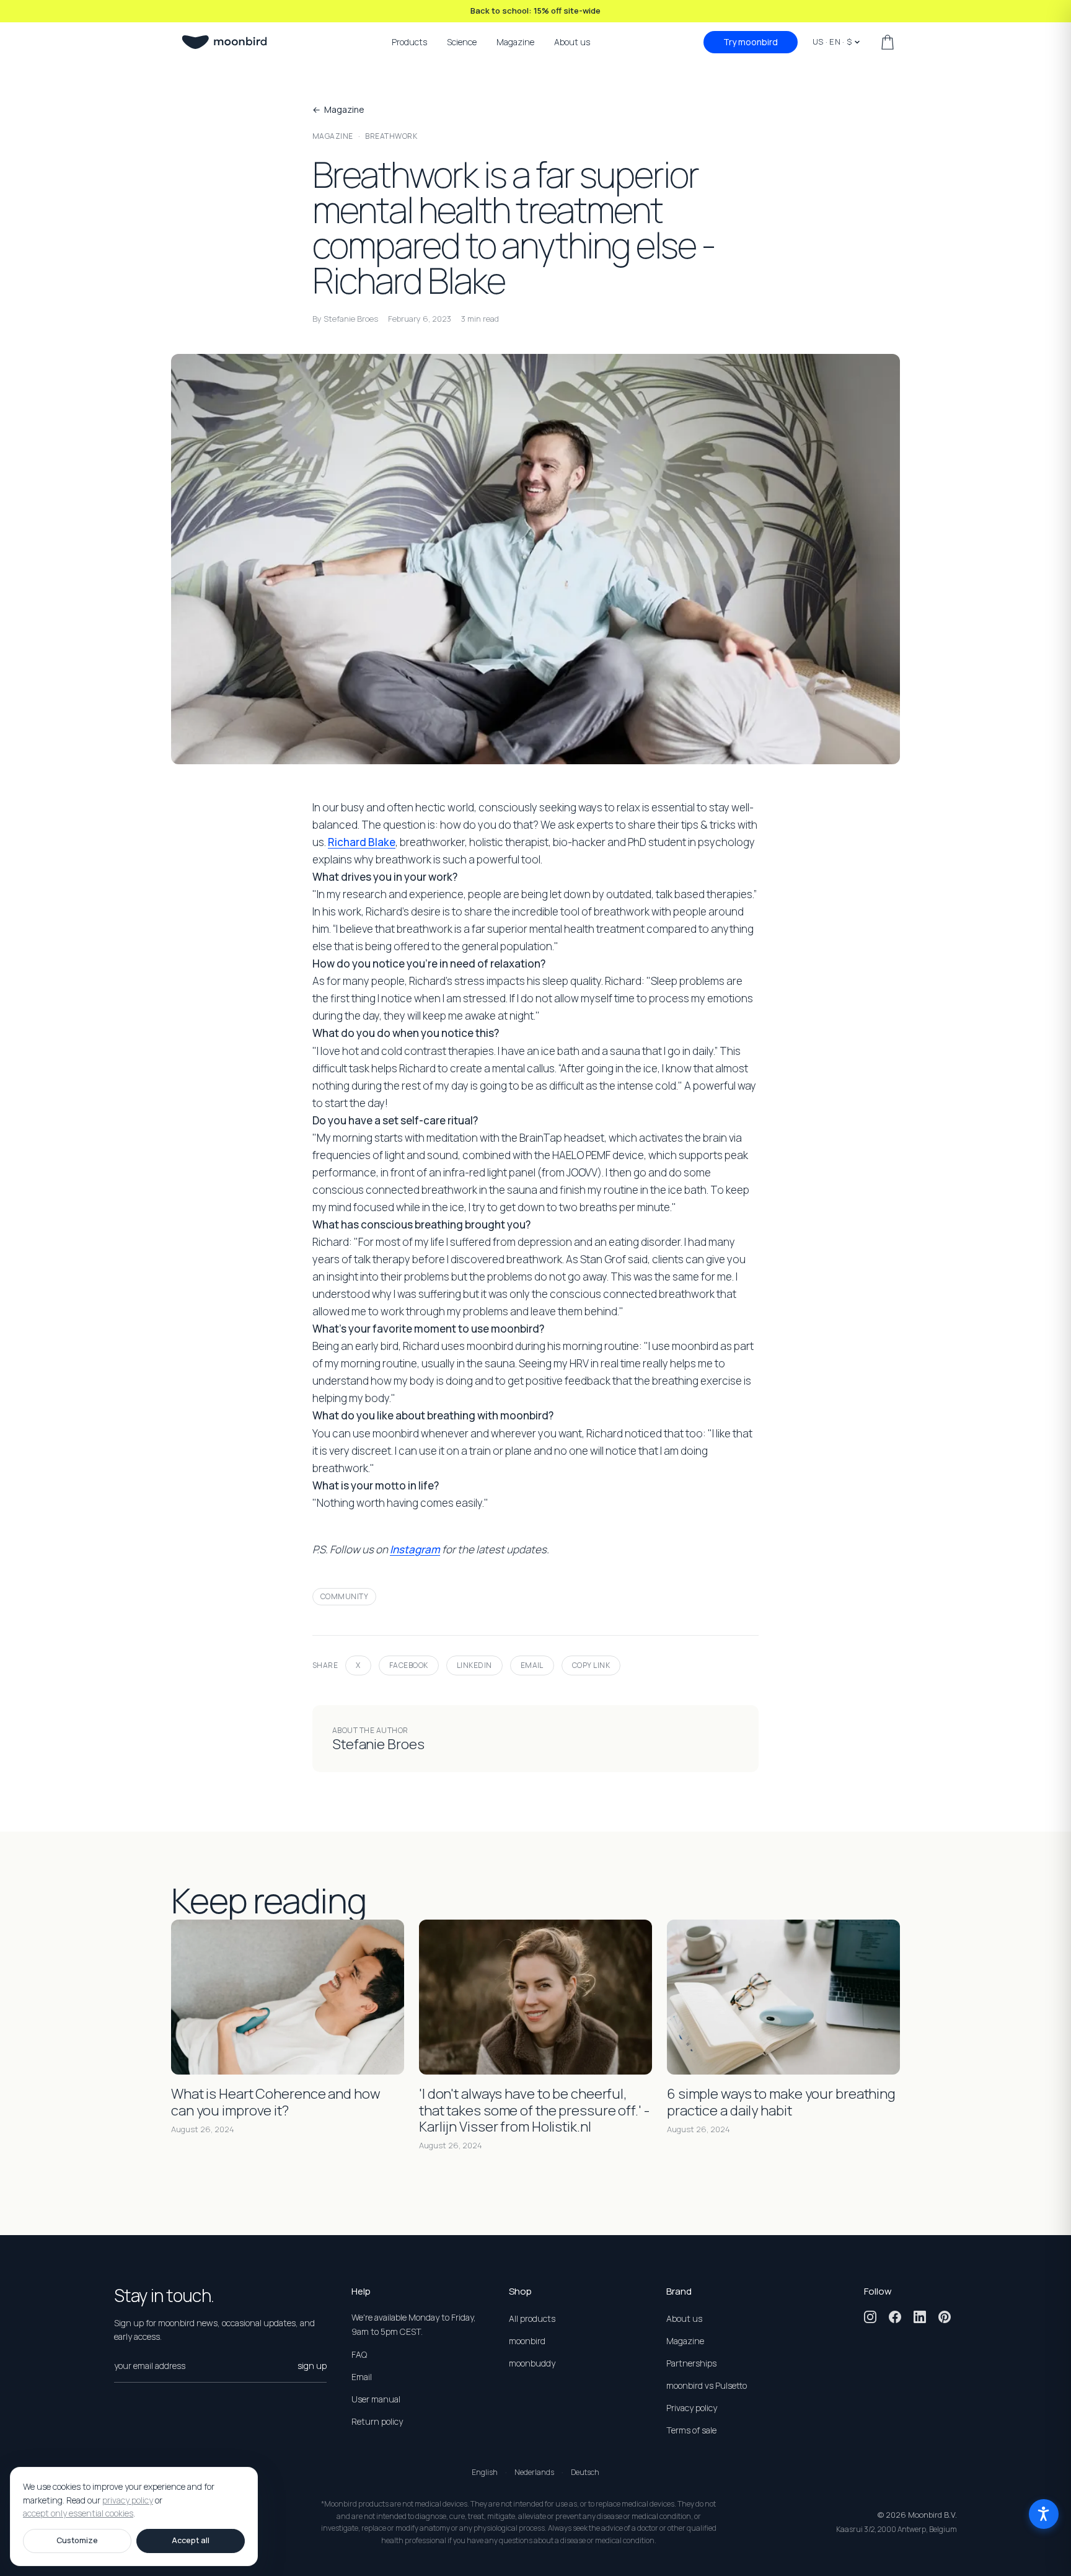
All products (532, 2318)
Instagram (415, 1549)
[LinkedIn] (920, 2317)
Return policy (377, 2421)
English (485, 2472)
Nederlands (534, 2472)
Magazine (515, 42)
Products (409, 42)
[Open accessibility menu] (1044, 2514)
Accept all (191, 2540)
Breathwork (391, 136)
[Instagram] (870, 2317)
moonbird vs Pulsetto (707, 2385)
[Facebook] (895, 2317)
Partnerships (691, 2363)
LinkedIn (474, 1665)
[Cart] (888, 42)
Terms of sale (691, 2430)
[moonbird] (224, 42)
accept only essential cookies (78, 2514)
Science (462, 42)
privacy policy (128, 2500)
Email (532, 1665)
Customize (77, 2540)
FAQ (359, 2354)
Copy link (591, 1665)
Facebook (409, 1665)
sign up (312, 2366)
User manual (376, 2399)
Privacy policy (692, 2408)
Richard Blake (362, 842)
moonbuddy (532, 2363)
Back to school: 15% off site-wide (535, 11)
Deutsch (585, 2472)
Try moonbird (751, 42)
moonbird (527, 2341)
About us (572, 42)
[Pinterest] (945, 2317)
